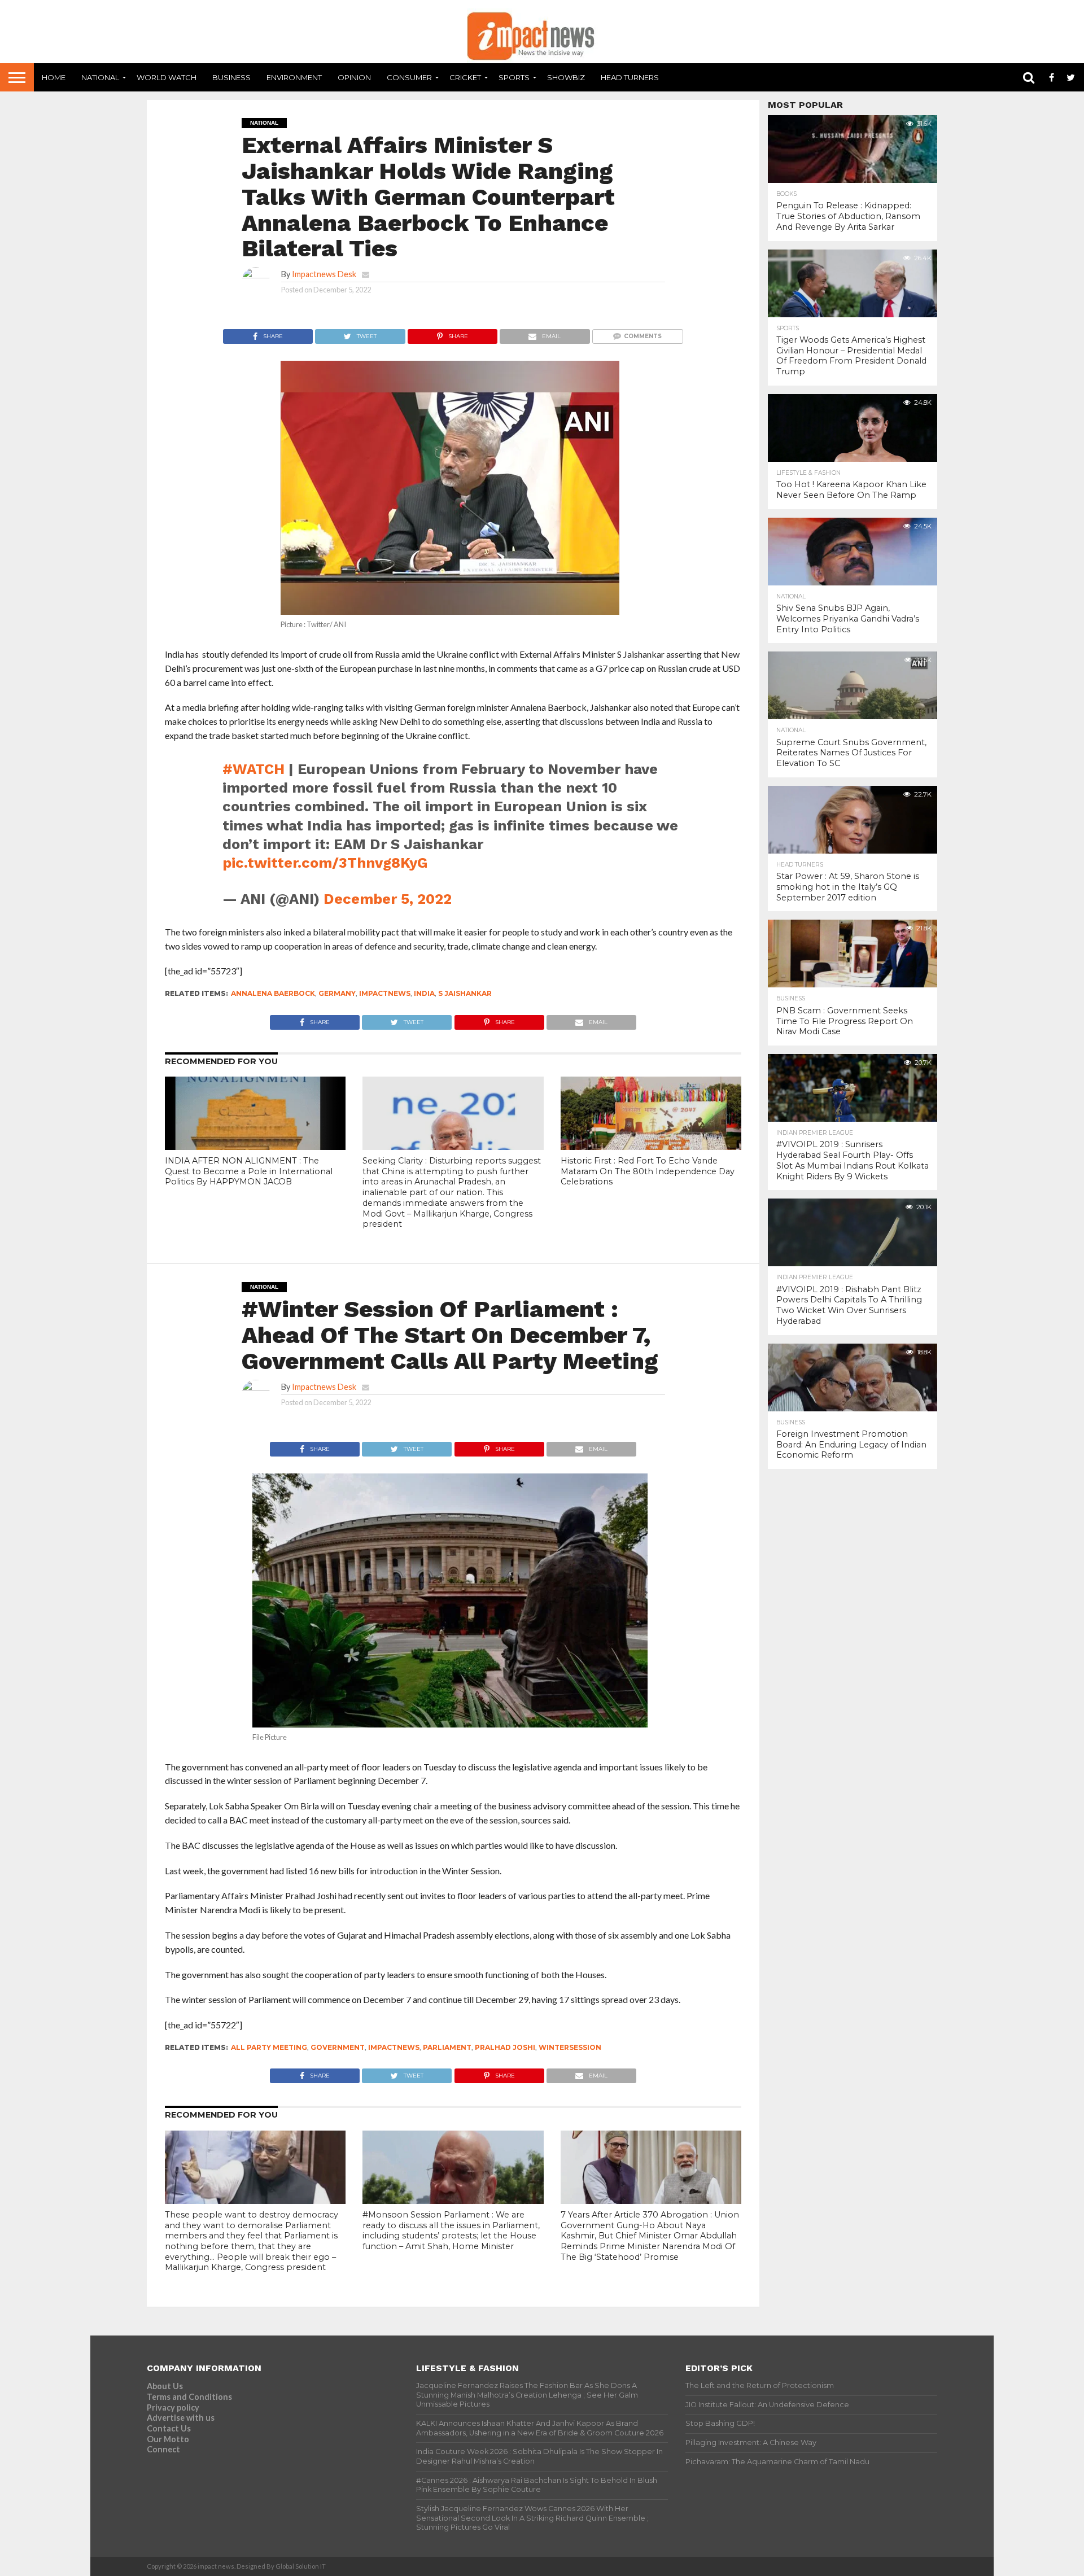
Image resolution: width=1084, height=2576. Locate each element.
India (424, 993)
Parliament (447, 2047)
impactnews (385, 993)
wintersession (570, 2047)
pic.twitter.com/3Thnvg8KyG (325, 863)
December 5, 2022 (388, 899)
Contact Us (169, 2428)
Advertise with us (181, 2418)
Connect (163, 2449)
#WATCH (253, 769)
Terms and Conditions (189, 2397)
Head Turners (630, 77)
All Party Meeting (269, 2047)
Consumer (409, 77)
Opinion (354, 77)
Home (54, 77)
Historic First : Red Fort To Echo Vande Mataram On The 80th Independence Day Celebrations (648, 1171)
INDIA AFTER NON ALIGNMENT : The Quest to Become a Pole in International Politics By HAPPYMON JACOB (249, 1171)
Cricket (465, 77)
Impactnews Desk (324, 274)
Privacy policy (173, 2407)
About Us (165, 2386)
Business (231, 77)
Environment (294, 77)
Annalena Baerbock (273, 993)
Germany (337, 993)
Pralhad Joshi (505, 2047)
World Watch (167, 77)
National (100, 77)
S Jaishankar (465, 993)
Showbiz (566, 77)
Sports (514, 77)
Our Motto (168, 2439)
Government (338, 2047)
